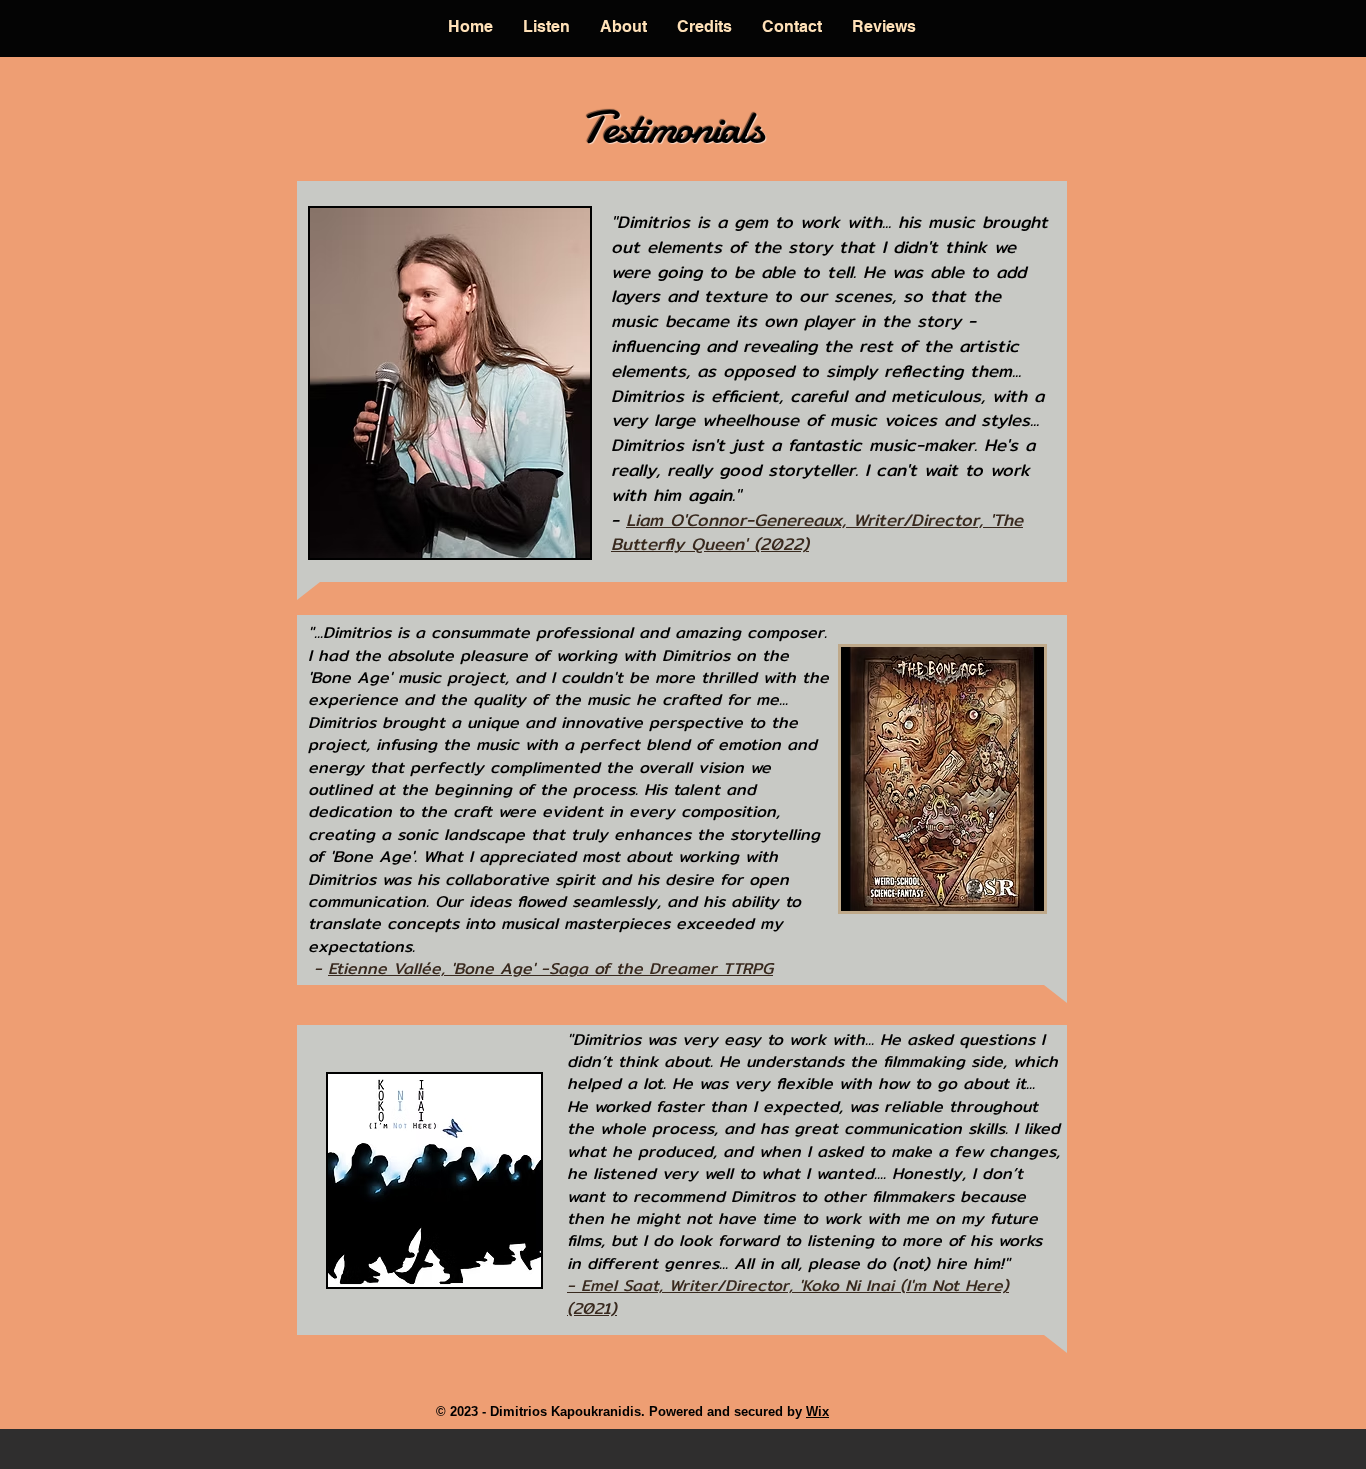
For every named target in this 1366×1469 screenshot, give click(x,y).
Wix (817, 1411)
